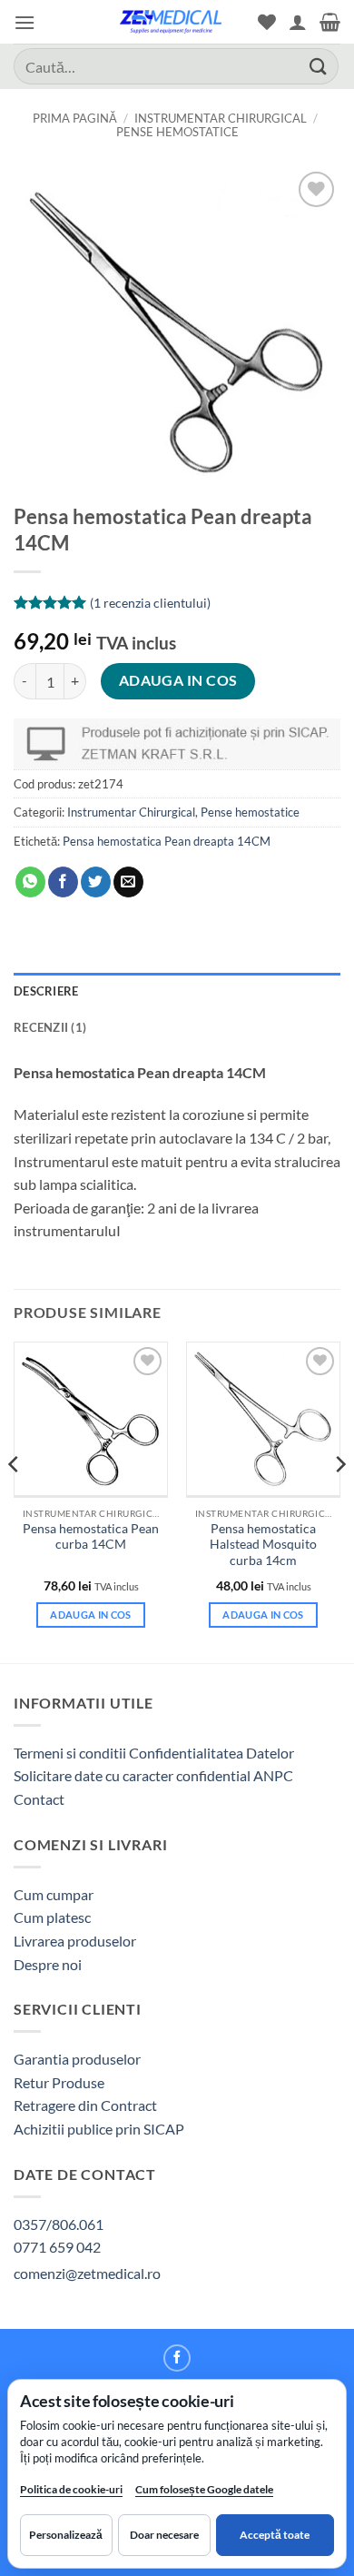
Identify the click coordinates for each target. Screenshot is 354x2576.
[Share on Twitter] (96, 882)
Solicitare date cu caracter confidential (132, 1775)
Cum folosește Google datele (204, 2493)
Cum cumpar (54, 1894)
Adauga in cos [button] (90, 1615)
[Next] (339, 1501)
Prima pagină (75, 118)
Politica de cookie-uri (71, 2489)
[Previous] (15, 1501)
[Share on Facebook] (63, 882)
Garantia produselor (77, 2059)
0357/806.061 (59, 2224)
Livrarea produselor (75, 1941)
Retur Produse (59, 2082)
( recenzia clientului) (150, 603)
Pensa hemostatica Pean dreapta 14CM (167, 841)
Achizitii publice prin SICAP (99, 2129)
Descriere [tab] (46, 991)
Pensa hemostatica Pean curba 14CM (91, 1537)
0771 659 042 (57, 2247)
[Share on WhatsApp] (30, 882)
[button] (25, 22)
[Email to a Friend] (128, 882)
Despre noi (48, 1964)
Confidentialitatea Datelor (211, 1753)
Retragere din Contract (85, 2105)
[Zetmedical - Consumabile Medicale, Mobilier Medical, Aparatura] (171, 22)
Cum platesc (52, 1917)
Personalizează (66, 2535)
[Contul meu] (298, 22)
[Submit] (319, 66)
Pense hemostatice (177, 132)
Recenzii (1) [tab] (50, 1027)
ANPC (273, 1775)
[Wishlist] (267, 22)
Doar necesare (164, 2535)
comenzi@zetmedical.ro (87, 2273)
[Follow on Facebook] (177, 2358)
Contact (39, 1799)
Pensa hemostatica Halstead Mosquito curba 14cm (263, 1545)
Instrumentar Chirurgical (221, 118)
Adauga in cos (178, 680)
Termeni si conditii (70, 1753)
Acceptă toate (275, 2535)
